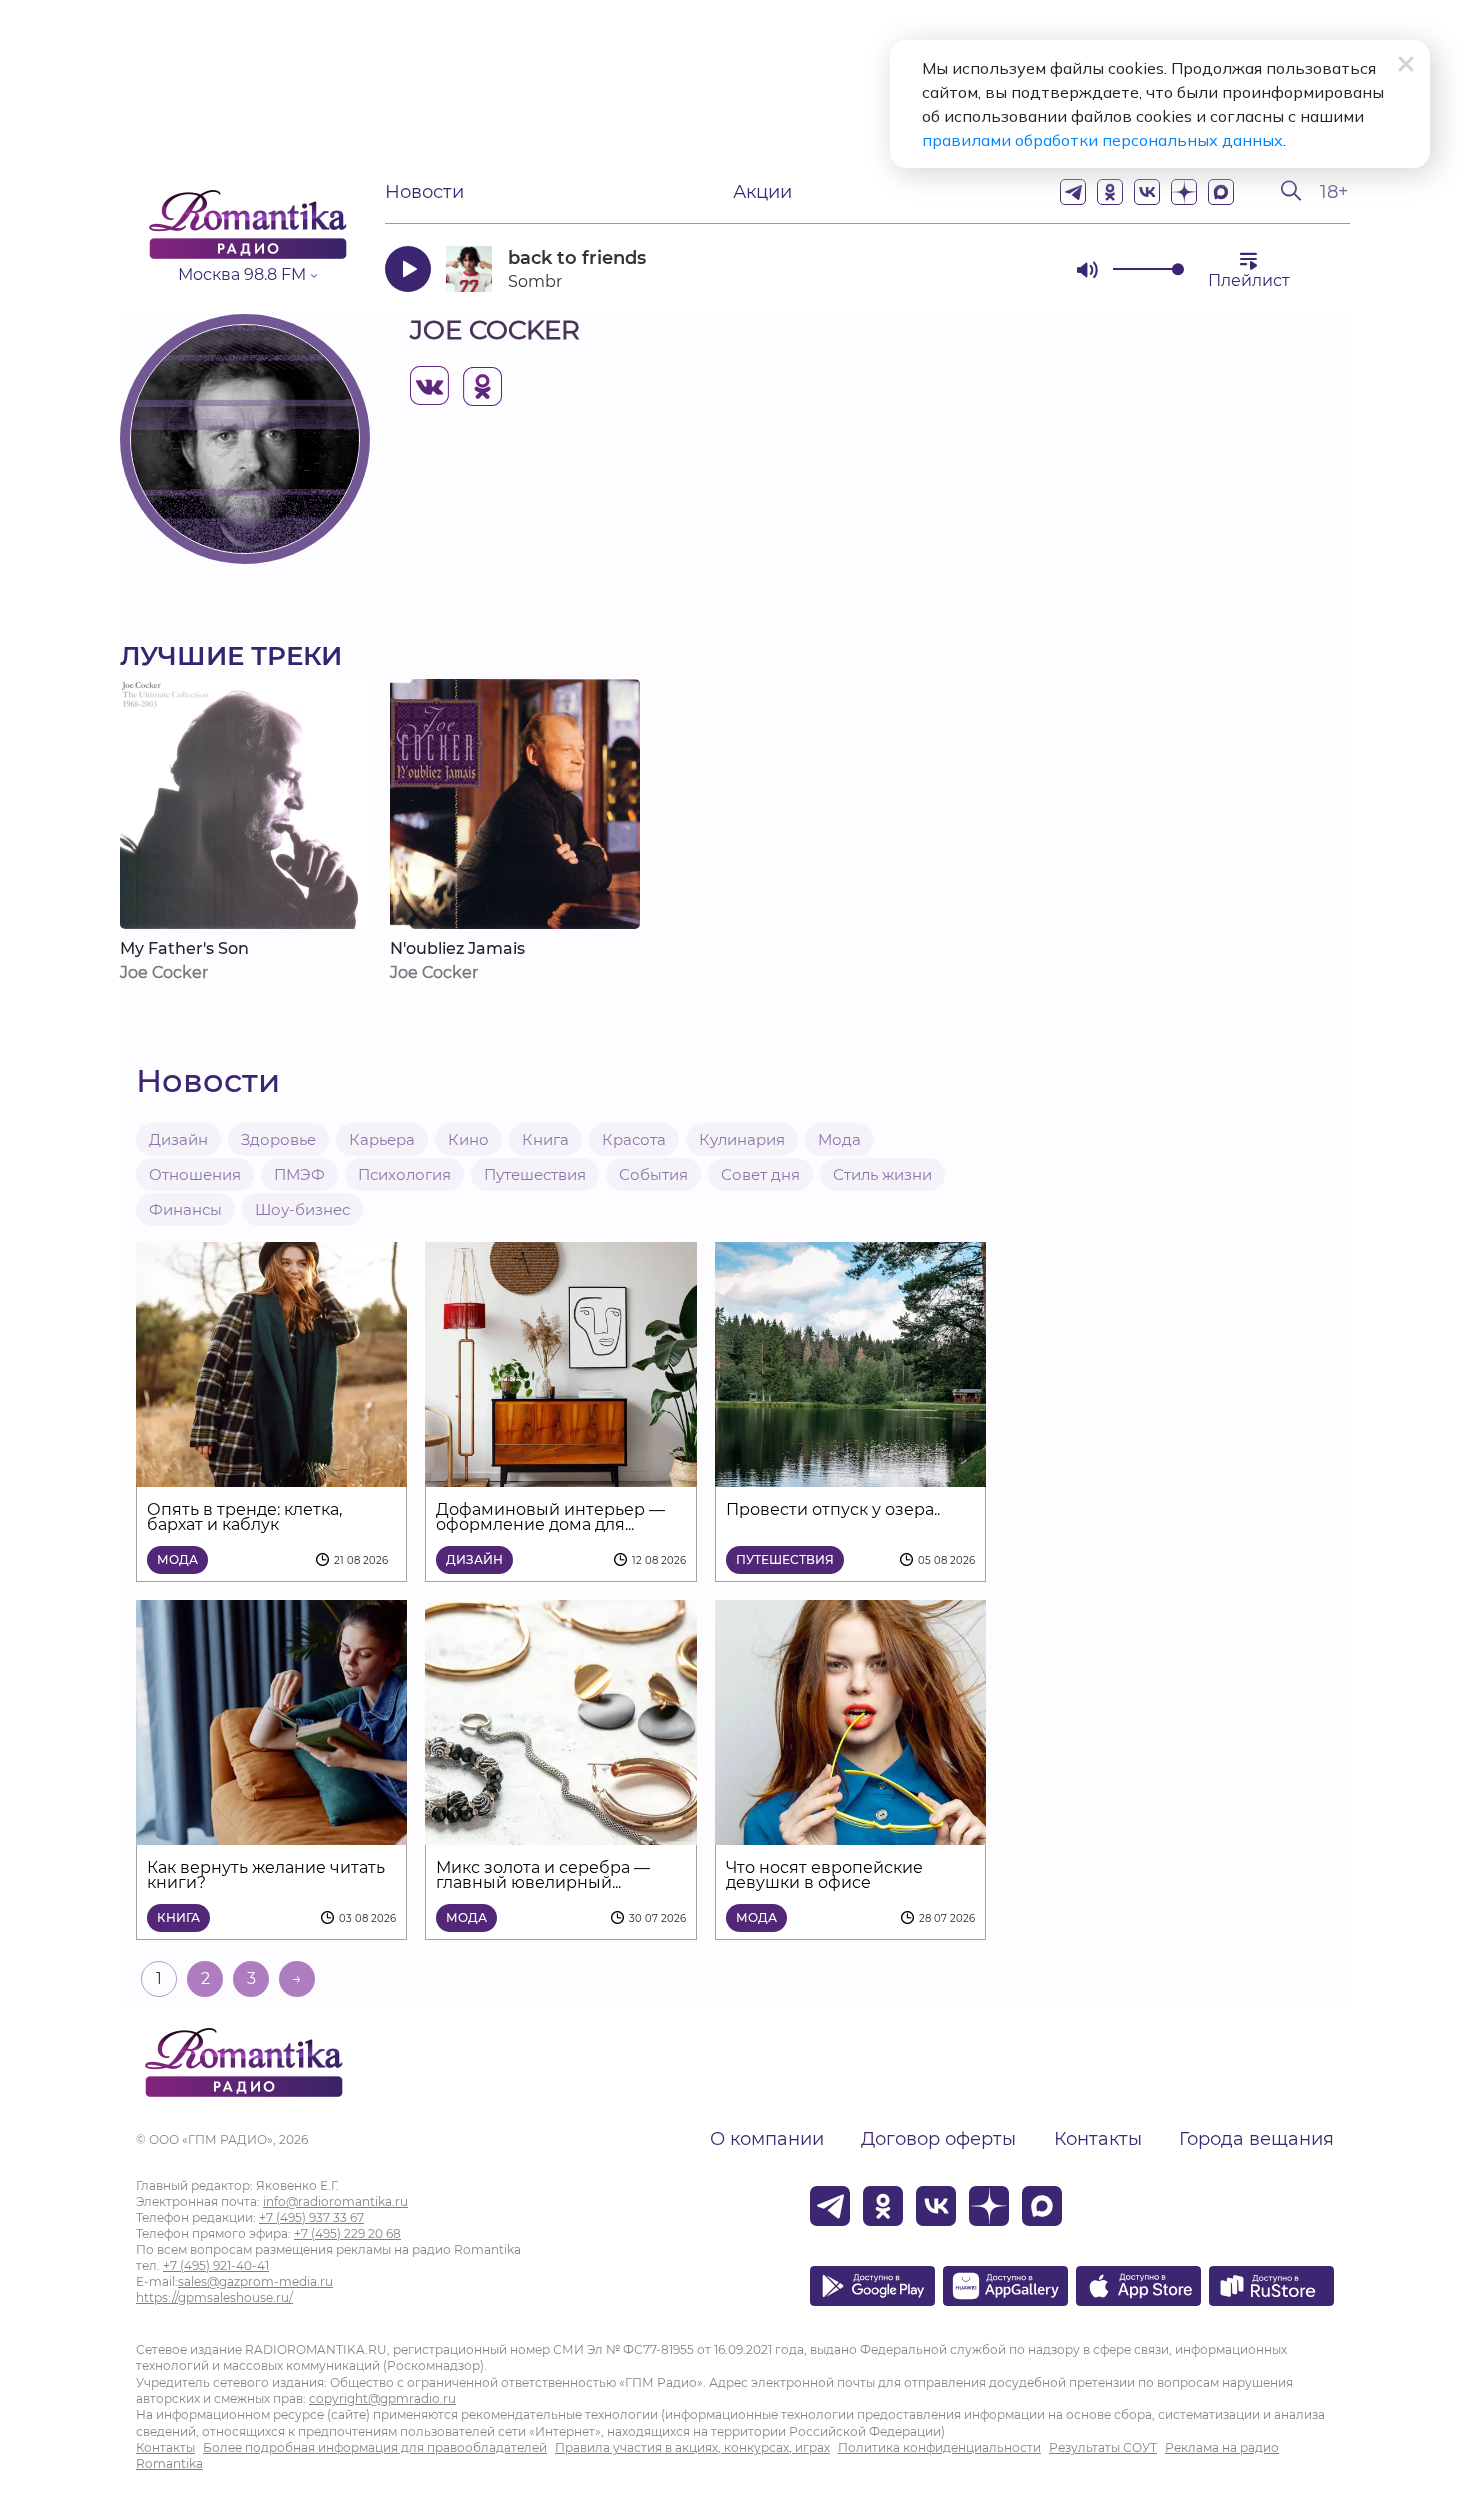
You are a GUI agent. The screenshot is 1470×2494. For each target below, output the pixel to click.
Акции (762, 192)
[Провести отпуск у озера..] (850, 1474)
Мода (839, 1139)
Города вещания (1256, 2139)
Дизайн (178, 1139)
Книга (545, 1139)
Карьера (382, 1139)
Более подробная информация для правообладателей (375, 2447)
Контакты (1098, 2139)
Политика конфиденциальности (939, 2447)
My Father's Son (184, 948)
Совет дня (760, 1174)
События (653, 1174)
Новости (424, 192)
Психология (404, 1174)
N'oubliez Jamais (457, 948)
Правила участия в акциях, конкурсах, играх (692, 2447)
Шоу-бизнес (302, 1209)
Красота (634, 1139)
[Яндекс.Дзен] (1184, 192)
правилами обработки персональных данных (1102, 140)
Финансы (185, 1209)
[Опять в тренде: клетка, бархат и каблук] (271, 1474)
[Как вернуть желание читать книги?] (271, 1832)
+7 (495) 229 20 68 (347, 2233)
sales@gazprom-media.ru (255, 2281)
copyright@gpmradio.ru (382, 2398)
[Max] (1221, 192)
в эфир (990, 268)
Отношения (195, 1174)
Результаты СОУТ (1103, 2447)
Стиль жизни (882, 1174)
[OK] (1110, 192)
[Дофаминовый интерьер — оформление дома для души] (560, 1474)
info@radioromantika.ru (335, 2201)
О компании (767, 2139)
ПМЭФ (299, 1174)
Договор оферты (938, 2139)
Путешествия (535, 1174)
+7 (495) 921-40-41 (216, 2265)
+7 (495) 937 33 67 (311, 2217)
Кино (468, 1139)
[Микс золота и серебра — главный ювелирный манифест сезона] (560, 1832)
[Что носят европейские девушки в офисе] (850, 1832)
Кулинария (742, 1139)
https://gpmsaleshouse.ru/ (214, 2297)
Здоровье (278, 1139)
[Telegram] (1073, 192)
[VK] (1147, 192)
